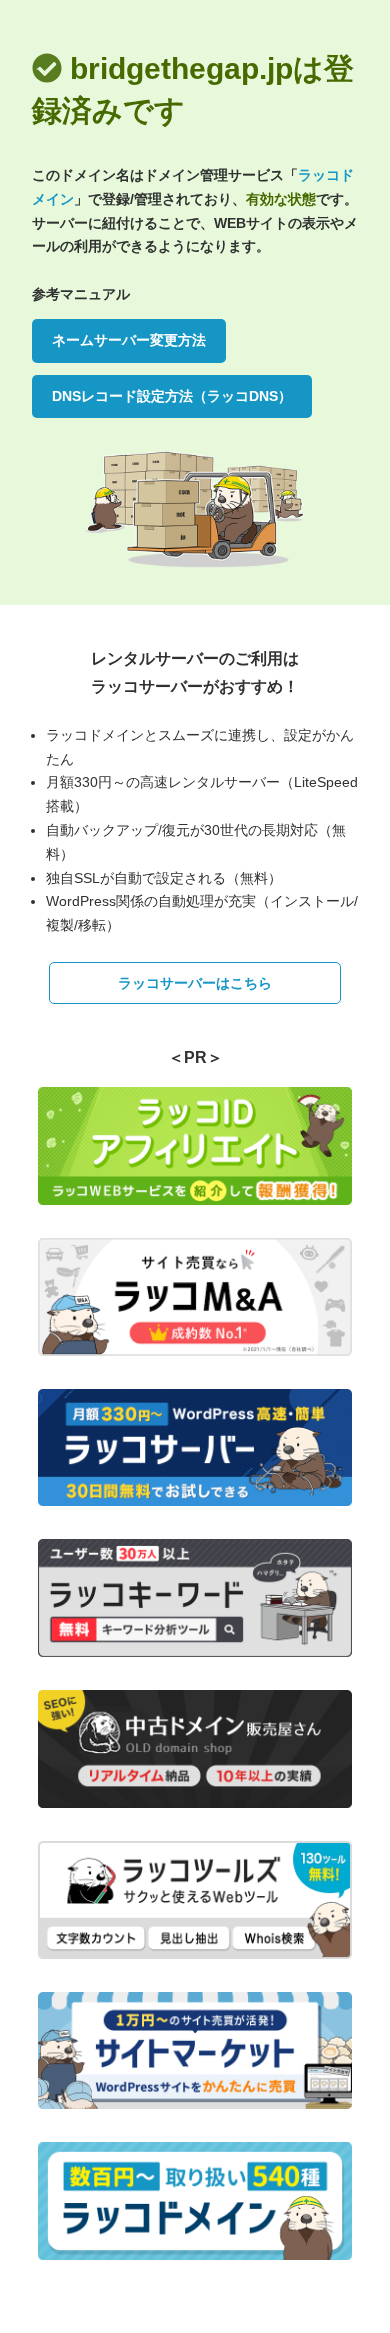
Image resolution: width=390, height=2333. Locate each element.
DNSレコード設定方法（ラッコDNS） (172, 396)
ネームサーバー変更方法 (129, 340)
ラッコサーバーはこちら (195, 983)
